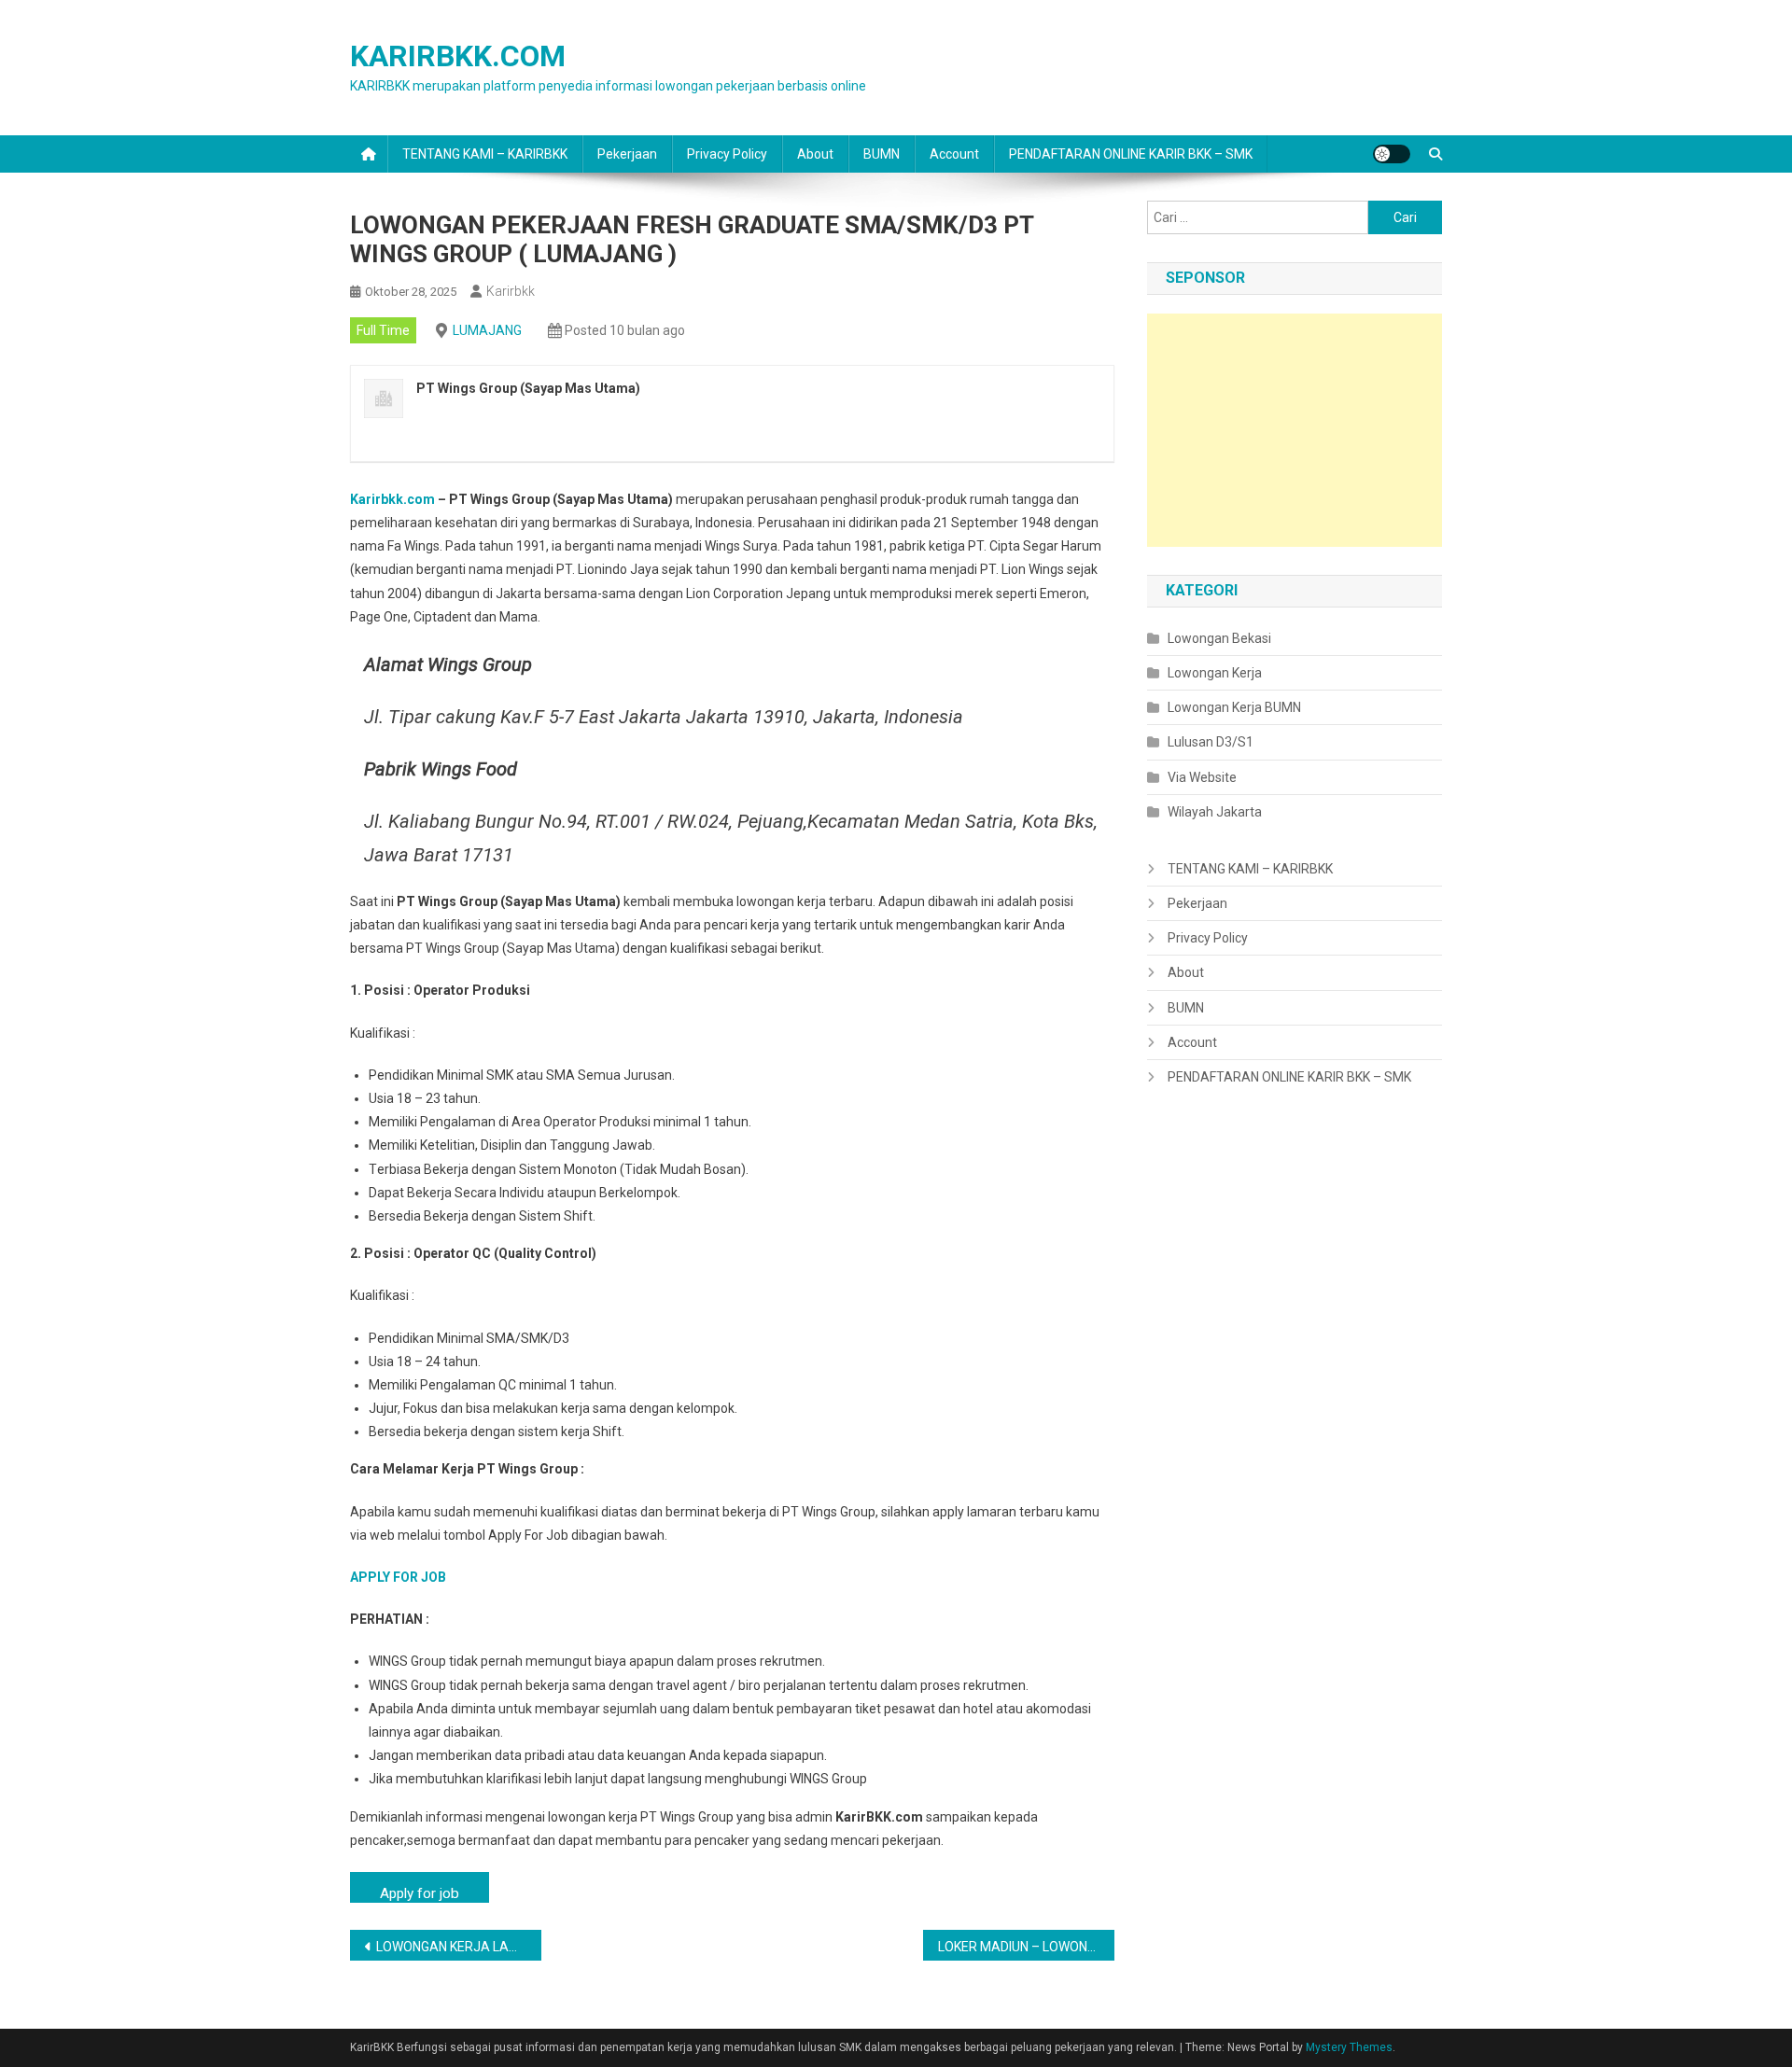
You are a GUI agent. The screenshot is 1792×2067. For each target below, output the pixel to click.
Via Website (1202, 777)
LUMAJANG (487, 330)
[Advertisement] (1295, 430)
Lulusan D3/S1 (1211, 742)
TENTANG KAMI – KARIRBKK (485, 154)
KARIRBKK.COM (458, 56)
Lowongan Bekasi (1219, 638)
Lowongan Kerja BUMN (1234, 707)
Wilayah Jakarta (1215, 812)
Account (954, 154)
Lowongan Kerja (1215, 673)
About (815, 154)
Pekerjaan (627, 154)
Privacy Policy (727, 154)
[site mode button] (1392, 154)
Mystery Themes (1349, 2047)
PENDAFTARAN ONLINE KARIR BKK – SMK (1131, 154)
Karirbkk (511, 291)
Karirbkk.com (392, 499)
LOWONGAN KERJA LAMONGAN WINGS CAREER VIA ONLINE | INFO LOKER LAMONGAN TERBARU (459, 1947)
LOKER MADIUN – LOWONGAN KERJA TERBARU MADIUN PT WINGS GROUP (1026, 1947)
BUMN (882, 154)
